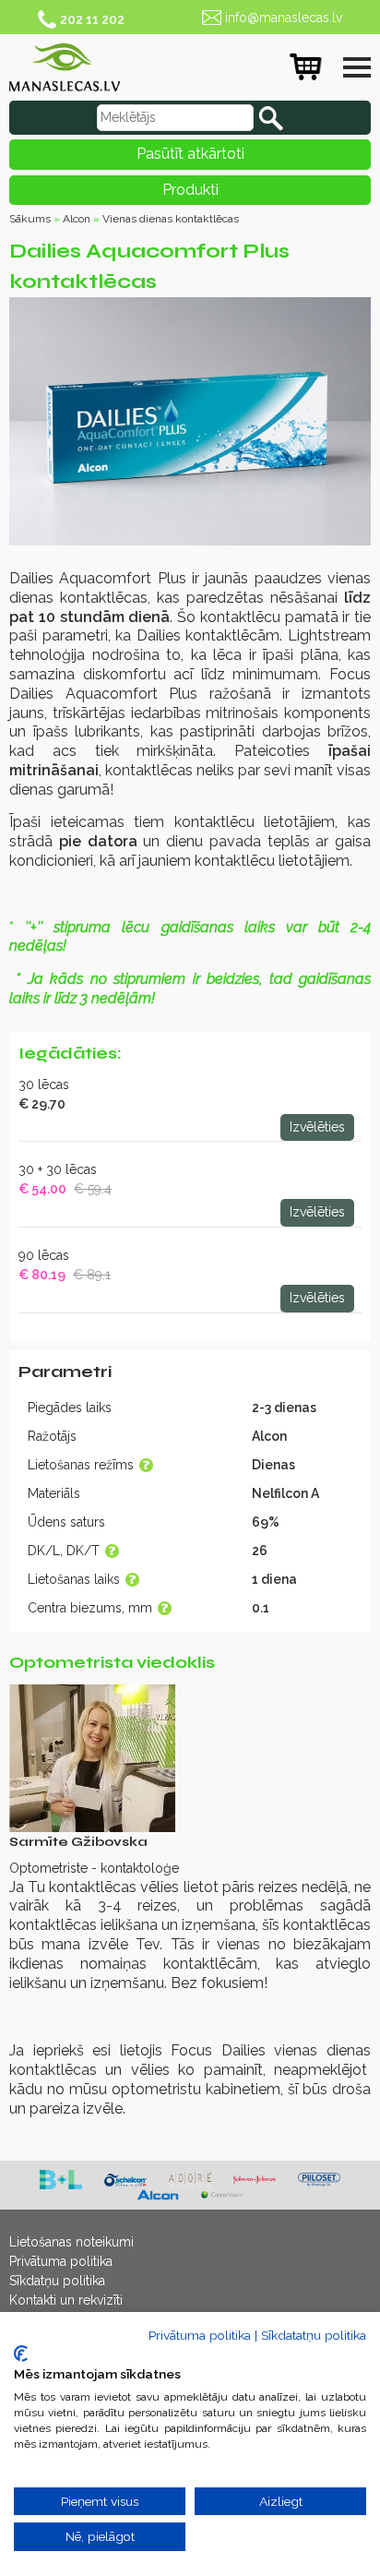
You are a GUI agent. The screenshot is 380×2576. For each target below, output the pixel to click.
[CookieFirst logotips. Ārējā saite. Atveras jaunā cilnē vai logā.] (21, 2354)
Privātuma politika (61, 2261)
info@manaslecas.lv (284, 18)
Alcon (77, 219)
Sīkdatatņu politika (314, 2335)
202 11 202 (92, 19)
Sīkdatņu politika (57, 2281)
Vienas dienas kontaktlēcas (171, 219)
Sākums (30, 219)
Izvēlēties (317, 1127)
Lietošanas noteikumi (71, 2242)
